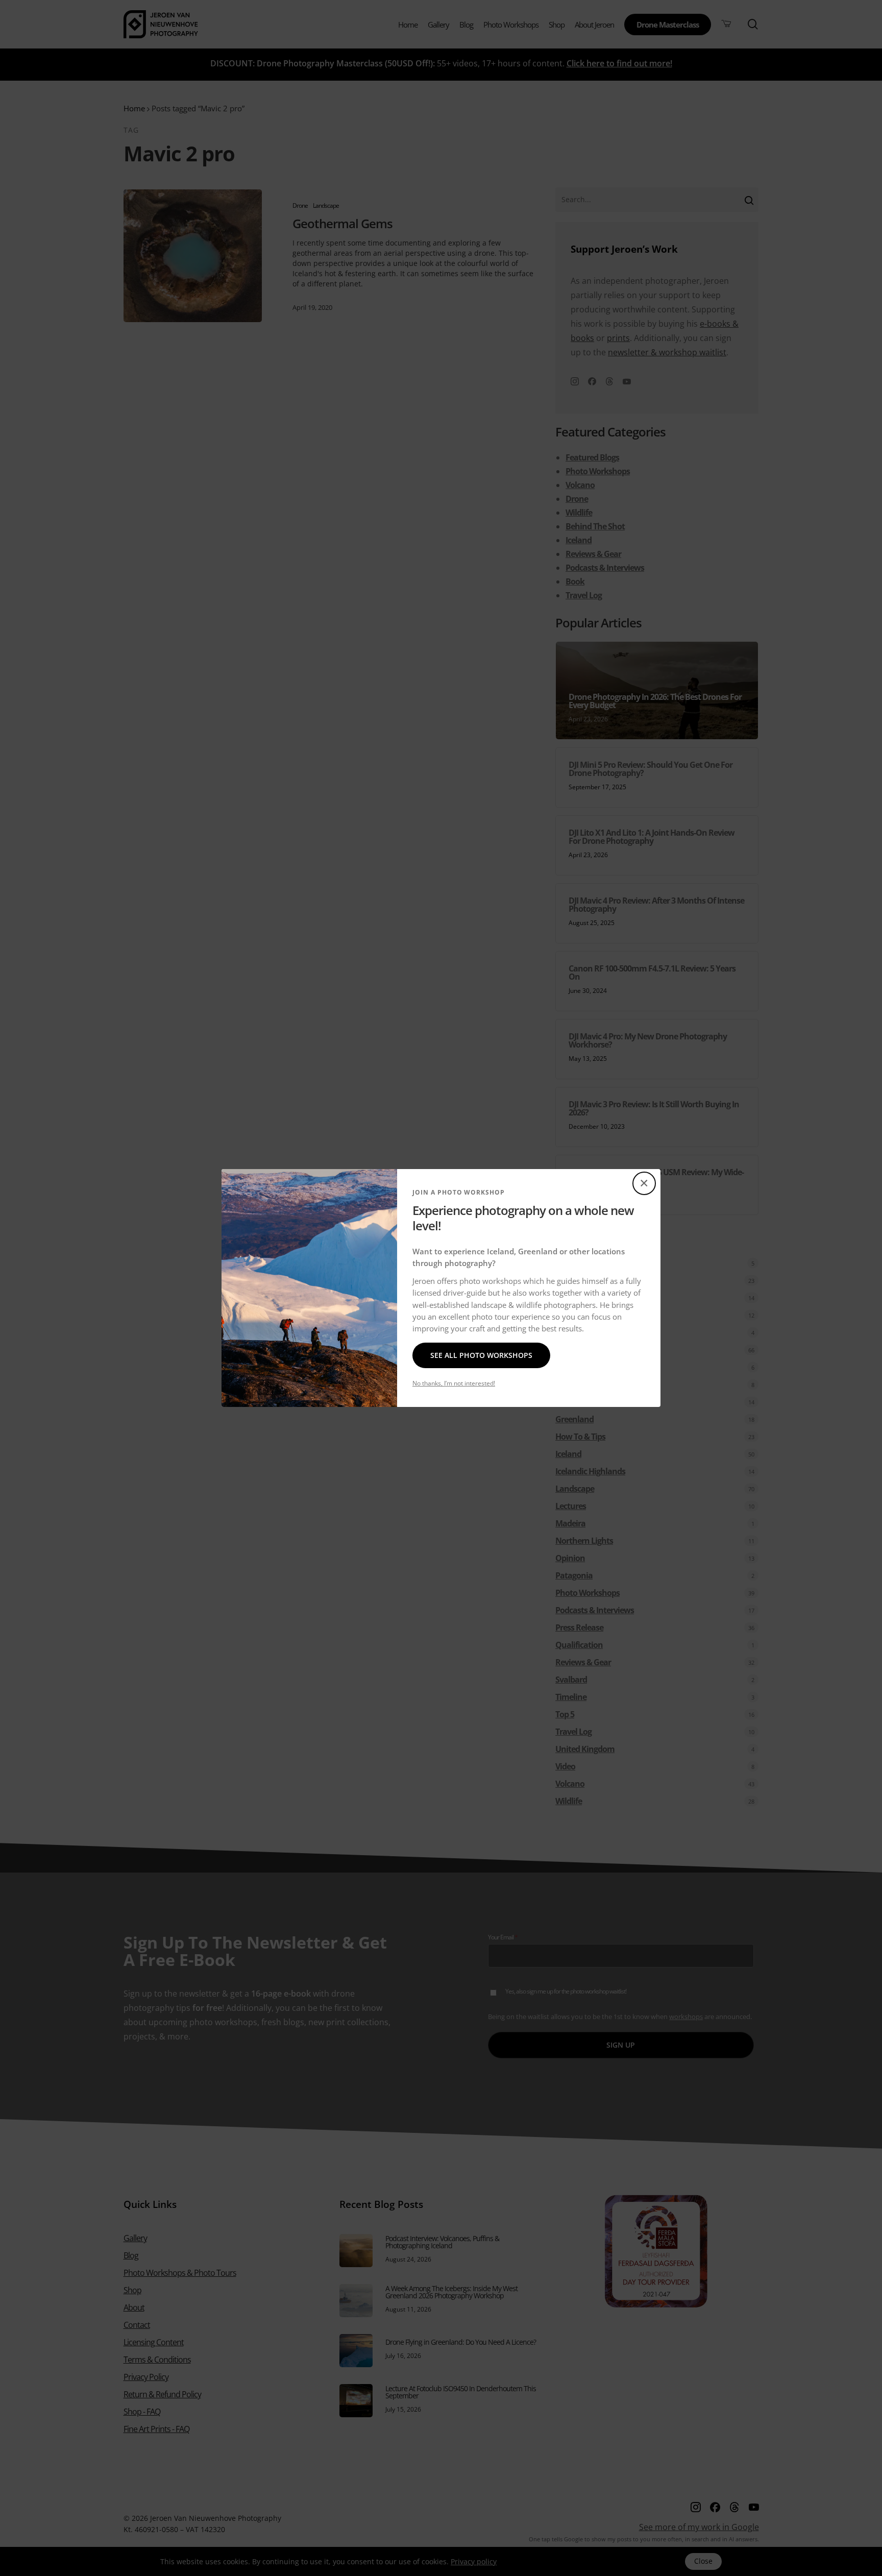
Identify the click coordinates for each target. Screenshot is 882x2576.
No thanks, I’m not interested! (454, 1383)
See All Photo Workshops (481, 1355)
